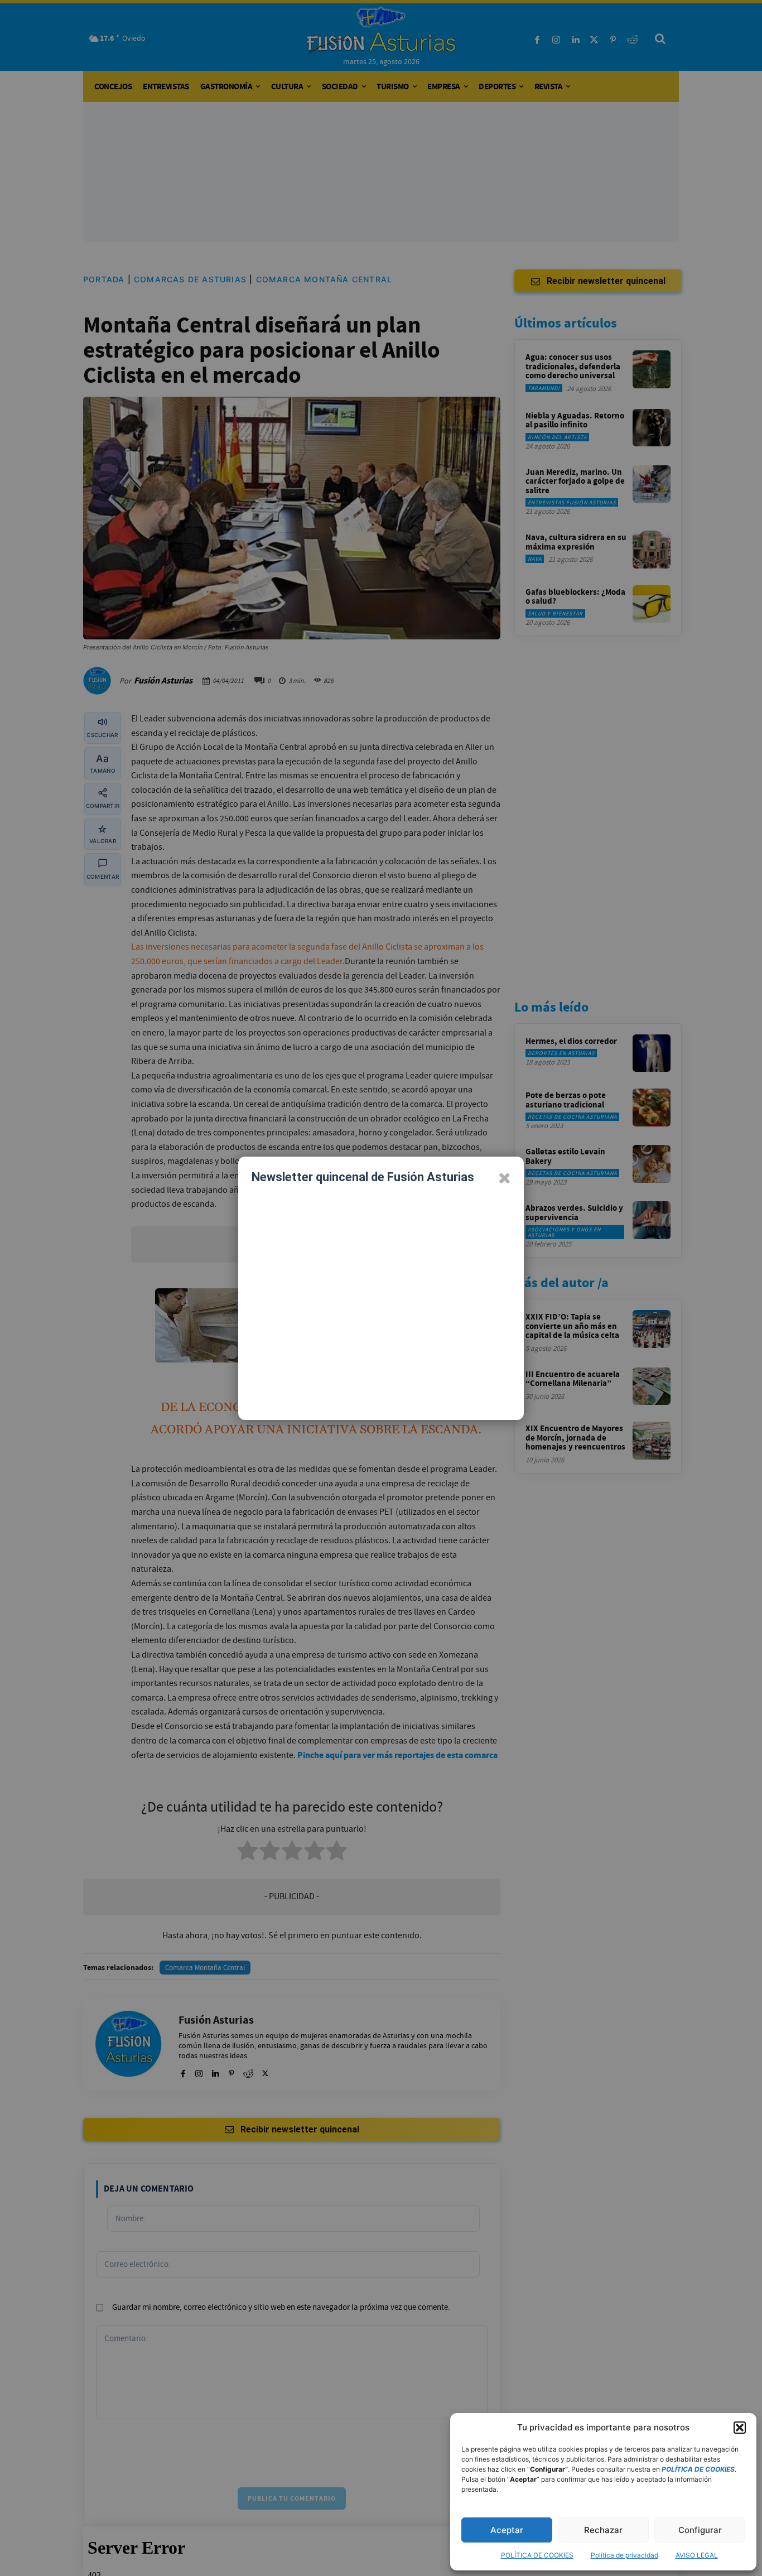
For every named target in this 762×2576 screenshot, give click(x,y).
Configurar (700, 2530)
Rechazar (603, 2530)
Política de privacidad (624, 2555)
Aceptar (507, 2530)
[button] (740, 2428)
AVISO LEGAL (697, 2555)
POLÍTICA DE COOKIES (537, 2555)
